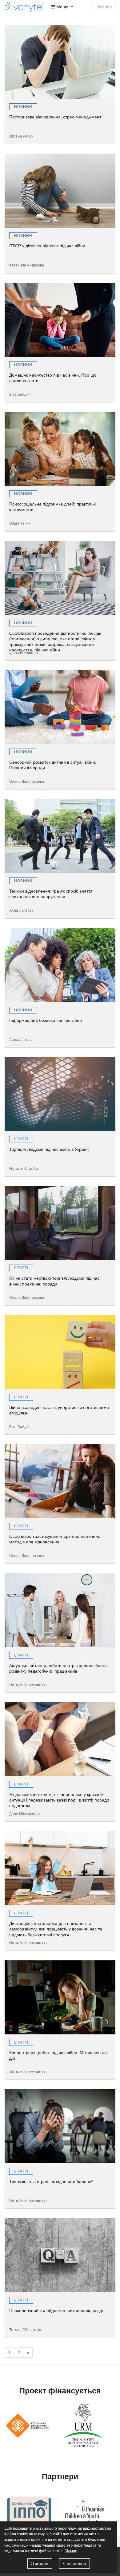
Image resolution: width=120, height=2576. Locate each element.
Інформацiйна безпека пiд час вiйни (46, 1020)
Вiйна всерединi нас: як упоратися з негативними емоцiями (59, 1410)
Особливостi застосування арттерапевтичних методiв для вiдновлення (55, 1539)
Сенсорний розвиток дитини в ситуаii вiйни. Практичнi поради (53, 765)
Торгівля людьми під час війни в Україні (49, 1149)
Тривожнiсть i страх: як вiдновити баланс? (51, 2182)
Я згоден (40, 2563)
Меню (62, 7)
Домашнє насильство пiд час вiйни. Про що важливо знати (53, 378)
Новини (23, 107)
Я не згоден (74, 2563)
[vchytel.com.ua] (26, 7)
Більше (71, 2551)
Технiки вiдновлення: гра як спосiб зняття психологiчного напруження (51, 894)
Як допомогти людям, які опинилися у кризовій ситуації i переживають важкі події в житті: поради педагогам (59, 1798)
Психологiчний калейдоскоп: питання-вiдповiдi (56, 2310)
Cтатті (21, 1139)
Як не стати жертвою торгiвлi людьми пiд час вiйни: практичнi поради (54, 1281)
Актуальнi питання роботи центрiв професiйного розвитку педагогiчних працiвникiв (58, 1668)
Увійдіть (104, 7)
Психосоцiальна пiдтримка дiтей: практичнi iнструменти (52, 507)
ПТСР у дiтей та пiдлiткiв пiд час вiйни (47, 246)
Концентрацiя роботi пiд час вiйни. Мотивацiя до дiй (58, 2055)
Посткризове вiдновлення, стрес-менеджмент (55, 117)
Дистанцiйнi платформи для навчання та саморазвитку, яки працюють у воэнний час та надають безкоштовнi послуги (56, 1927)
